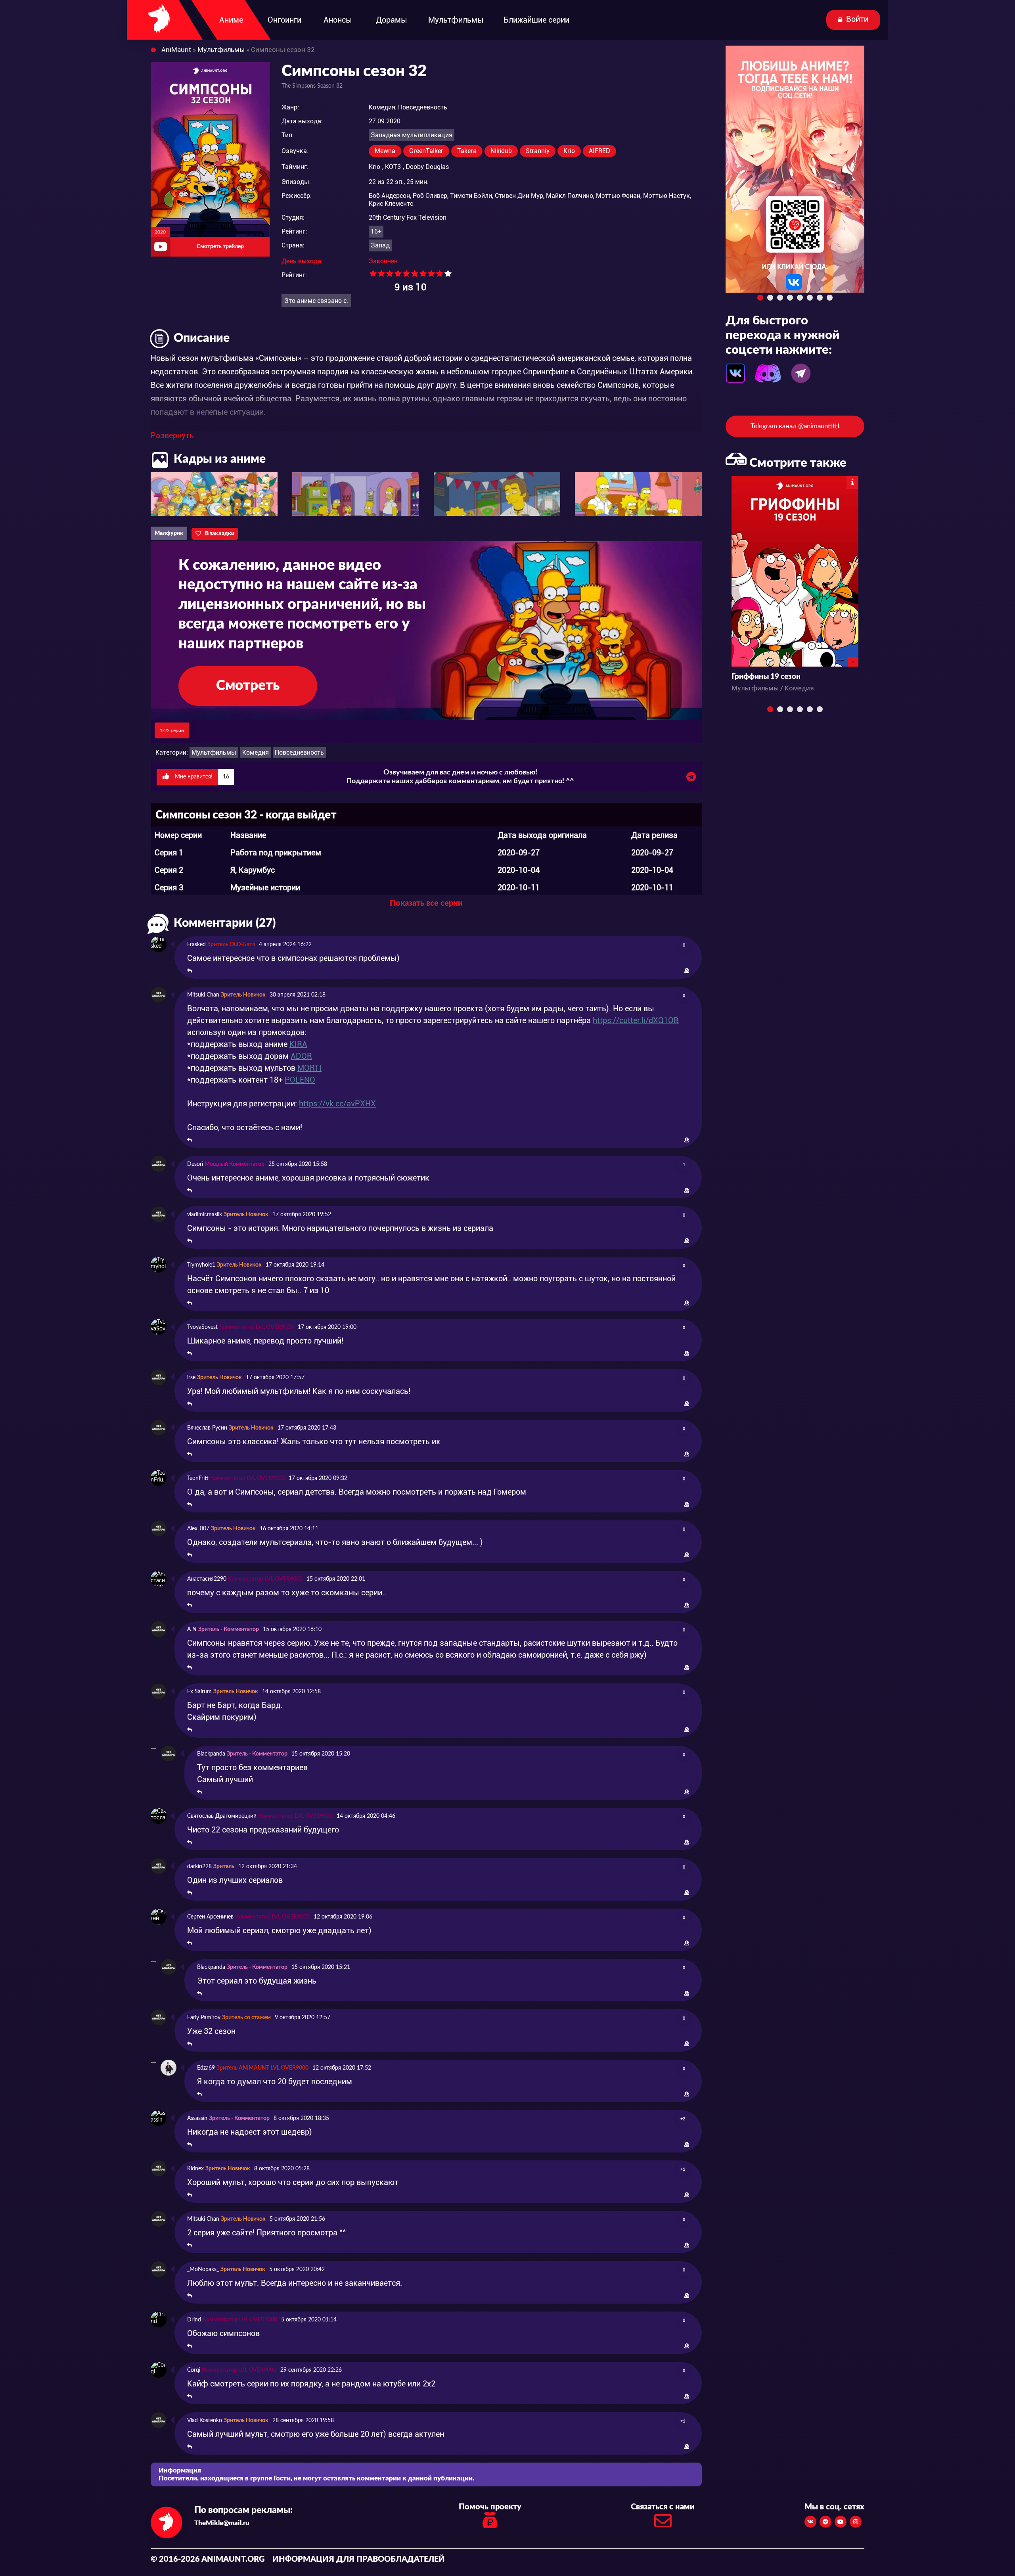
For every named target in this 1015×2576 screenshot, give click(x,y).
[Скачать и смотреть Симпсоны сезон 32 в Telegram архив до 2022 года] (691, 779)
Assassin (197, 2118)
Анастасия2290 (207, 1579)
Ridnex (195, 2169)
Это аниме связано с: (316, 301)
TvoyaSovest (202, 1327)
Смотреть (248, 686)
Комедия (256, 752)
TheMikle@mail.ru (222, 2523)
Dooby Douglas (427, 167)
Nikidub (501, 151)
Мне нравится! (201, 777)
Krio (569, 151)
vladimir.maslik (205, 1215)
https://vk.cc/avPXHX (337, 1104)
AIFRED (599, 151)
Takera (467, 151)
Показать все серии (426, 903)
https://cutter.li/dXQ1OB (636, 1020)
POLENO (300, 1080)
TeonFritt (198, 1478)
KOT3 (393, 167)
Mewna (385, 151)
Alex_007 (198, 1529)
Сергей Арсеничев (210, 1917)
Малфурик (169, 533)
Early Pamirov (204, 2018)
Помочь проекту (490, 2507)
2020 (160, 232)
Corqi (194, 2370)
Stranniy (538, 151)
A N (192, 1629)
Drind (194, 2320)
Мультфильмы (214, 752)
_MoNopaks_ (203, 2269)
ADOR (301, 1056)
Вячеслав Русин (207, 1428)
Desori (195, 1164)
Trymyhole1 (201, 1265)
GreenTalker (426, 151)
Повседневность (299, 752)
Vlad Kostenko (205, 2421)
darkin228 (199, 1867)
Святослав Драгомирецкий (222, 1816)
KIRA (298, 1044)
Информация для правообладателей (359, 2559)
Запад (380, 245)
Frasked (196, 945)
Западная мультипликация (412, 135)
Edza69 (206, 2068)
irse (191, 1378)
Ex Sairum (199, 1692)
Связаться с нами (663, 2507)
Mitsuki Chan (203, 995)
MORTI (309, 1068)
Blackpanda (211, 1754)
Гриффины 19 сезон (766, 677)
